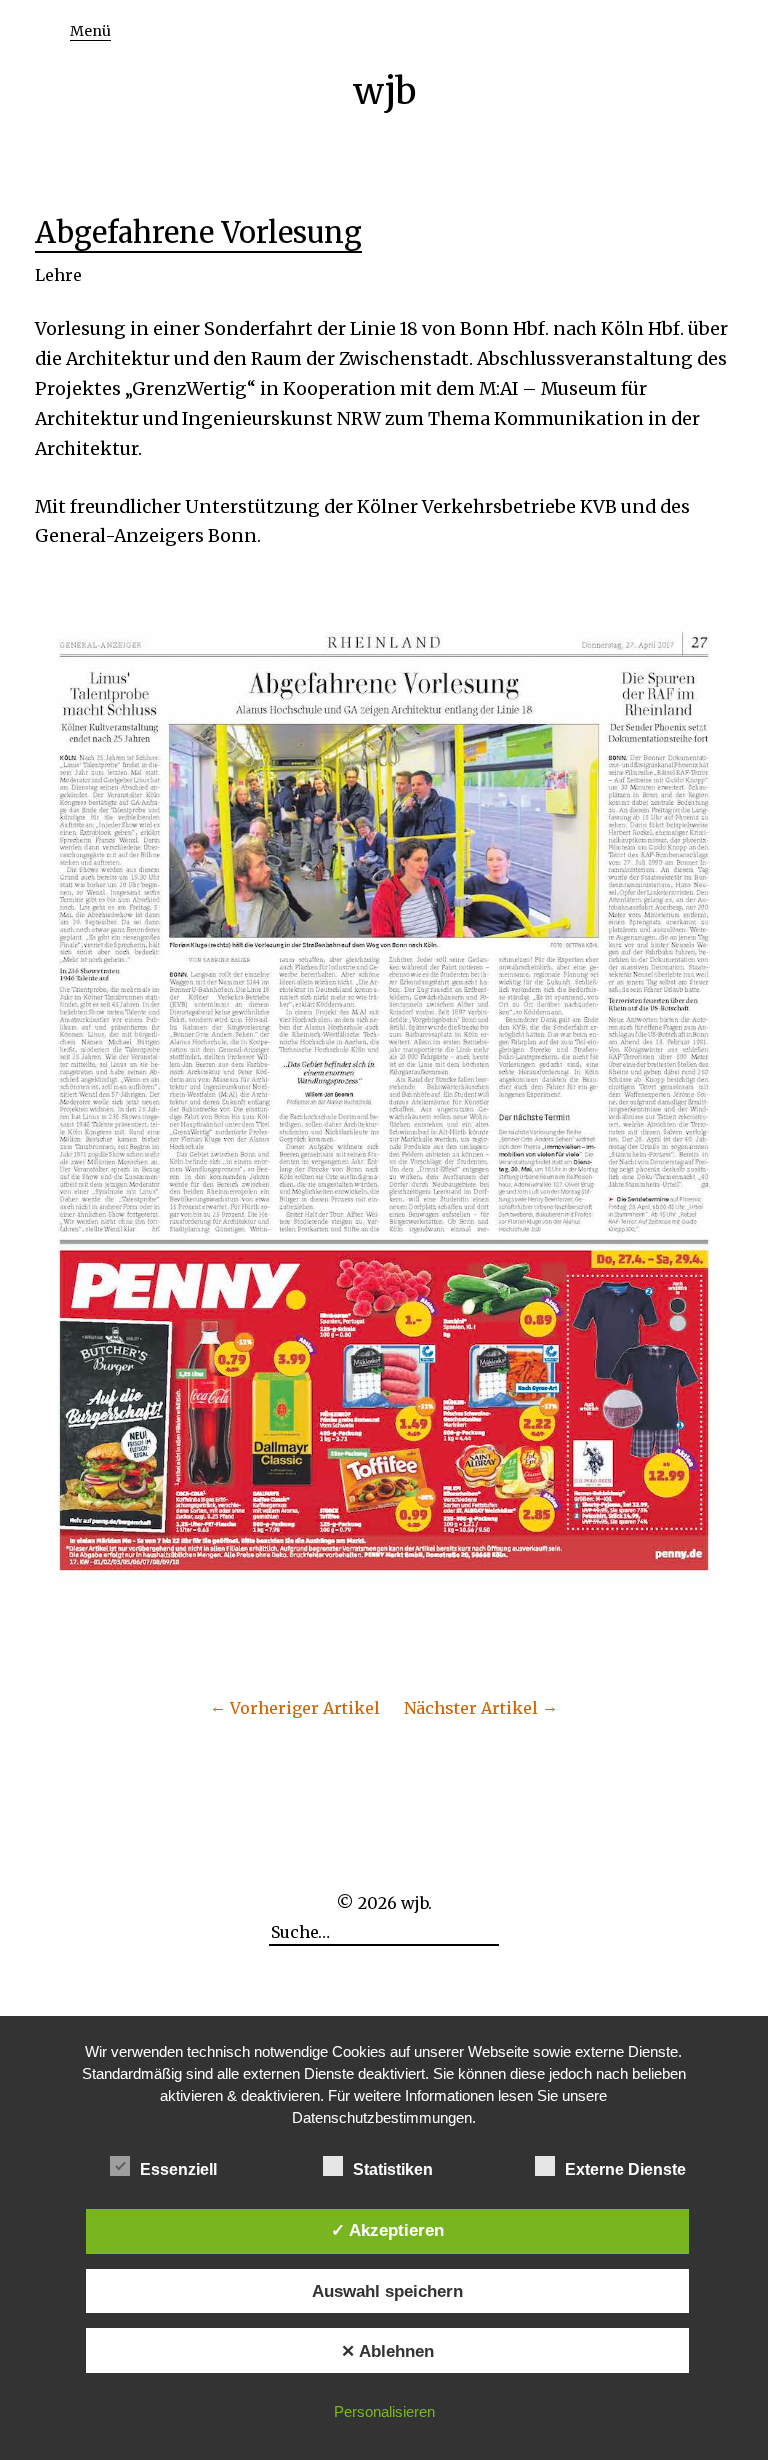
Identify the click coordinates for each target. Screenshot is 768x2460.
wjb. (416, 1903)
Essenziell (178, 2169)
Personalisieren (384, 2411)
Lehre (58, 275)
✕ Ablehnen (387, 2351)
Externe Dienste (625, 2169)
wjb (384, 91)
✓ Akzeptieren (387, 2230)
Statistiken (393, 2169)
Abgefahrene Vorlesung (198, 233)
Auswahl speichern (387, 2291)
